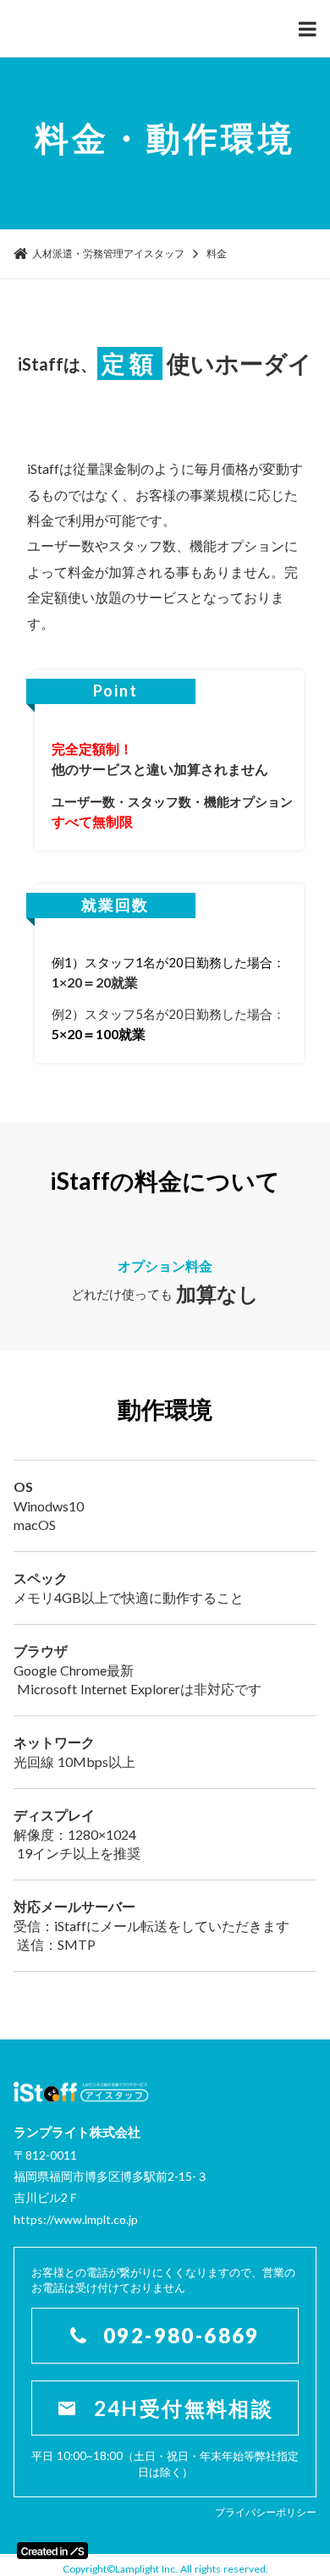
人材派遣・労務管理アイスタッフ (108, 253)
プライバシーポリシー (266, 2512)
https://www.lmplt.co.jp (76, 2219)
